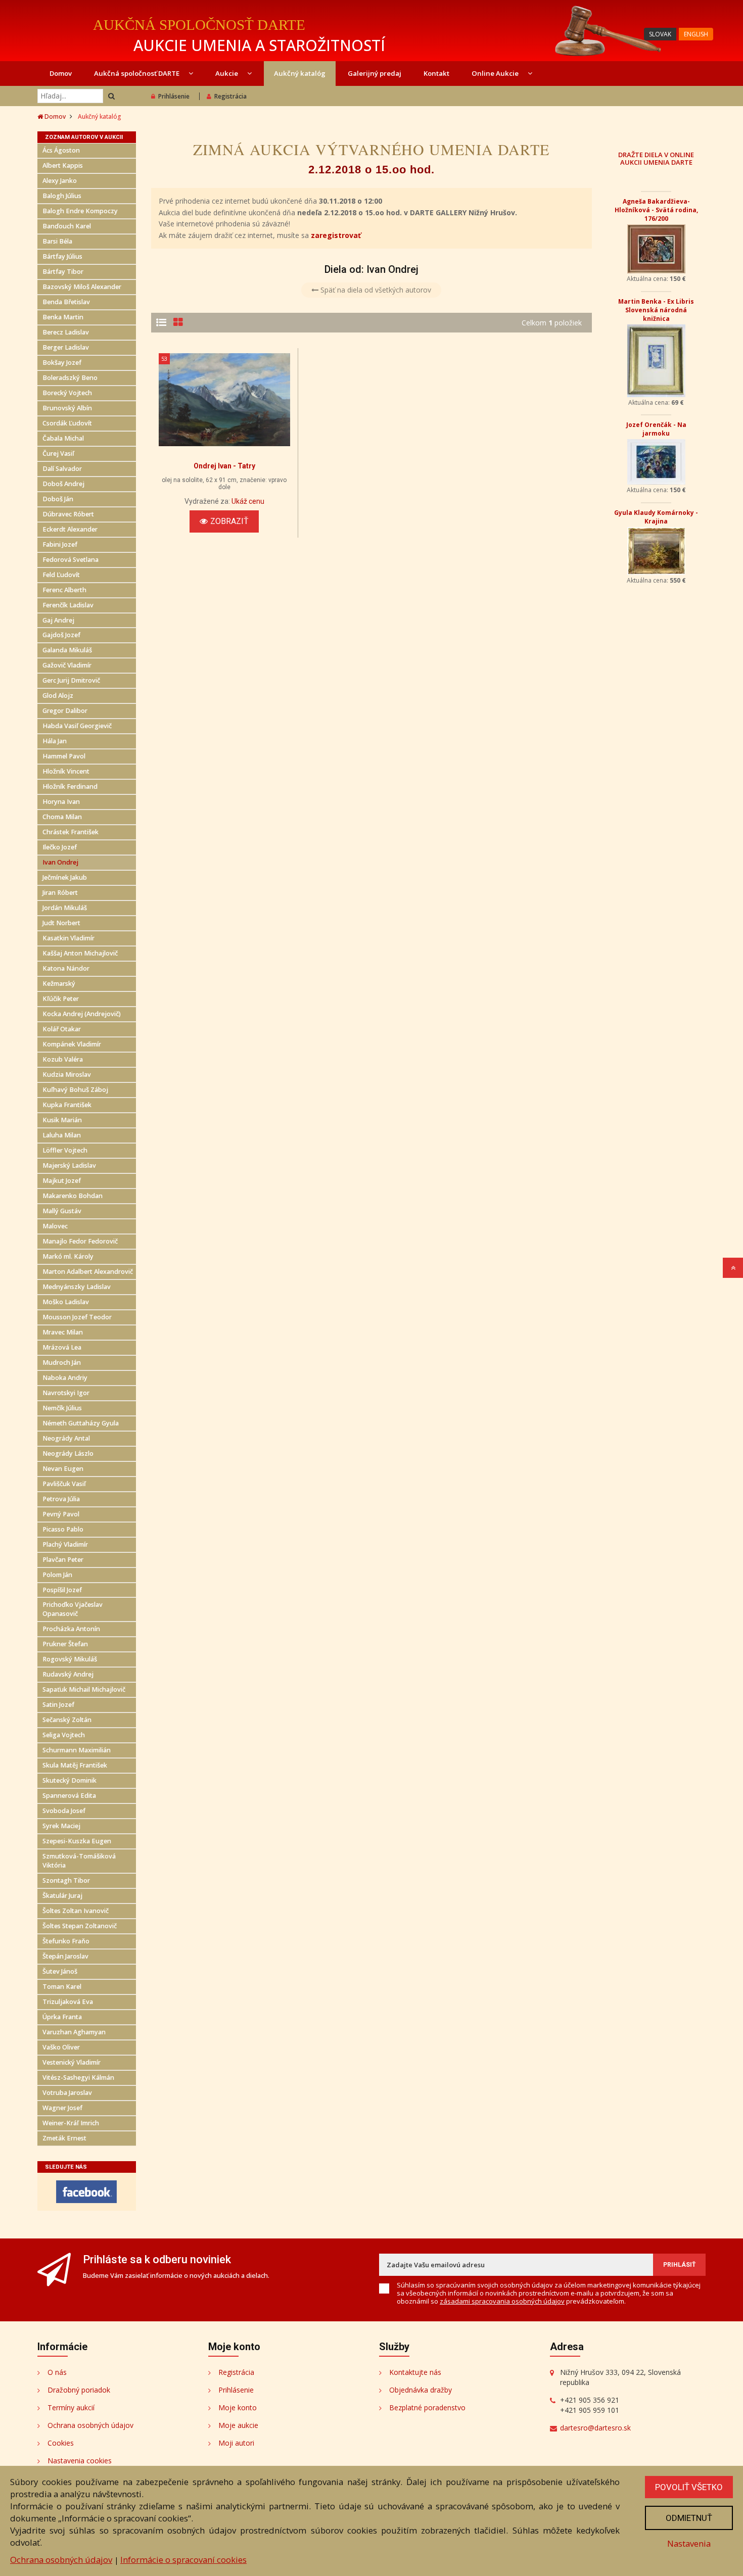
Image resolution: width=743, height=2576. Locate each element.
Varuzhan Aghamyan (74, 2032)
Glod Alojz (58, 696)
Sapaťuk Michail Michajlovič (84, 1689)
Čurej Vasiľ (58, 454)
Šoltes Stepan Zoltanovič (80, 1926)
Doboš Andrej (63, 484)
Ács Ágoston (61, 150)
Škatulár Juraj (62, 1896)
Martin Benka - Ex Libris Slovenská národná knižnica (656, 310)
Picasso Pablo (63, 1529)
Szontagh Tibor (66, 1880)
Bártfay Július (62, 256)
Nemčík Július (62, 1408)
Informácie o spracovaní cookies (183, 2560)
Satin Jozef (58, 1705)
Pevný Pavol (61, 1514)
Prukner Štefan (65, 1644)
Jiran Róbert (60, 893)
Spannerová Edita (69, 1796)
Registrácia (230, 96)
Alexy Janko (60, 181)
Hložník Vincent (66, 771)
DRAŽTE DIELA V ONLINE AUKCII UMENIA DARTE (656, 158)
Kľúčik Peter (61, 999)
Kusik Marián (62, 1120)
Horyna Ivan (61, 802)
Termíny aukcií (71, 2407)
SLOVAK (660, 34)
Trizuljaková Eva (68, 2002)
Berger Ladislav (66, 347)
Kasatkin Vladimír (68, 938)
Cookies (61, 2443)
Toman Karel (62, 1987)
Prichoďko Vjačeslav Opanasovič (73, 1609)
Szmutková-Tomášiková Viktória (79, 1861)
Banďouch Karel (67, 226)
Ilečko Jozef (60, 847)
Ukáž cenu (248, 501)
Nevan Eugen (63, 1469)
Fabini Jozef (60, 544)
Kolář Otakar (62, 1029)
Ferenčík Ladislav (68, 605)
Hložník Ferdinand (70, 786)
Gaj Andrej (58, 620)
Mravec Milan (63, 1332)
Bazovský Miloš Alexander (82, 287)
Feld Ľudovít (61, 575)
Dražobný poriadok (79, 2390)
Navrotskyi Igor (66, 1393)
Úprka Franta (62, 2017)
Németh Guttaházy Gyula (81, 1423)
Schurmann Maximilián (77, 1750)
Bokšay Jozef (62, 363)
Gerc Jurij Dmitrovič (71, 680)
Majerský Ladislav (69, 1165)
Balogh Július (62, 196)
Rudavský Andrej (68, 1674)
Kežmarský (59, 984)
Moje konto (238, 2407)
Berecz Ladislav (66, 332)
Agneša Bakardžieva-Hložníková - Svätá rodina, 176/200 (656, 210)
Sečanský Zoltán (67, 1720)
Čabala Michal (63, 438)
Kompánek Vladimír (72, 1044)
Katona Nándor (66, 968)
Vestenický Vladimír (72, 2062)
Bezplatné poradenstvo (427, 2407)
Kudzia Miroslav (67, 1075)
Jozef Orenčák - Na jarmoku (656, 429)
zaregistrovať (336, 235)
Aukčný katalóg (300, 73)
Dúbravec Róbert (68, 514)
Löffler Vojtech (65, 1150)
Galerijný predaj (375, 73)
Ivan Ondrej (60, 862)
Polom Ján (57, 1575)
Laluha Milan (62, 1135)
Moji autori (236, 2443)
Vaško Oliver (61, 2047)
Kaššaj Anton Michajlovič (80, 953)
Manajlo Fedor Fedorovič (80, 1241)
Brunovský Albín (67, 408)
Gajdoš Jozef (61, 635)
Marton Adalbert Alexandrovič (88, 1272)
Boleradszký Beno (70, 378)
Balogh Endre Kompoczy (80, 211)
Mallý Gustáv (62, 1211)
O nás (57, 2372)
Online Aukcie (496, 73)
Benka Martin (63, 317)
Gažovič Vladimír (67, 665)
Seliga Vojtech (64, 1735)
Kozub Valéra (63, 1059)
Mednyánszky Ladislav (77, 1287)
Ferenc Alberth (64, 590)
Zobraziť (229, 521)
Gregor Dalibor (65, 711)
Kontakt (436, 73)
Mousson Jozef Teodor (77, 1317)
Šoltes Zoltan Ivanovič (76, 1911)
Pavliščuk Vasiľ (64, 1484)
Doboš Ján (58, 499)
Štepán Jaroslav (65, 1956)
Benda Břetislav (66, 302)
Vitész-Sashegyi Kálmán (78, 2078)
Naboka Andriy (65, 1378)
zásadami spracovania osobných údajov (502, 2301)
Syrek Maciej (61, 1826)
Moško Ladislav (66, 1302)
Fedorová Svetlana (71, 560)
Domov (61, 73)
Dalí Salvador (62, 469)
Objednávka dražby (421, 2390)
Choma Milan (62, 817)
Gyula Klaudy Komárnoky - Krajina (656, 517)
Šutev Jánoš (60, 1971)
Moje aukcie (238, 2425)
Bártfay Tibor (63, 272)
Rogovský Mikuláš (70, 1659)
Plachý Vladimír (65, 1544)
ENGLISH (696, 34)
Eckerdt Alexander (70, 529)
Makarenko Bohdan (73, 1196)
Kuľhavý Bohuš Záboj (75, 1090)
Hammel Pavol (64, 756)
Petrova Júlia (61, 1499)
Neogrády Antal (66, 1438)
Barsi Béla (57, 241)
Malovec (55, 1226)
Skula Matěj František (75, 1765)
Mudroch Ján (62, 1363)
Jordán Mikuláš (65, 908)
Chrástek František (71, 832)
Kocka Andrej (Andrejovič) (82, 1014)
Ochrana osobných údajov (90, 2425)
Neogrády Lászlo (68, 1453)
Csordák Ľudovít (67, 423)
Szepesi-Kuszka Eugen (77, 1841)
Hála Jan (55, 741)
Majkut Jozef (62, 1181)
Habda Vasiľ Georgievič (77, 726)
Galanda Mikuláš (67, 650)
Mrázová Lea (62, 1347)
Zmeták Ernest (64, 2138)
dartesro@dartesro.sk (595, 2428)
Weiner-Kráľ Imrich (71, 2123)
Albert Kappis (63, 165)
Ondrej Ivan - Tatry (224, 466)
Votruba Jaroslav (67, 2093)
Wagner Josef (62, 2108)
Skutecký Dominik (69, 1780)
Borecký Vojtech (67, 393)
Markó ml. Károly (68, 1256)
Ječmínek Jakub (65, 877)
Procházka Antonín (71, 1629)
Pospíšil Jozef (62, 1590)
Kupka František (67, 1105)
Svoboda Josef (64, 1811)
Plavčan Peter (63, 1560)
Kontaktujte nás (415, 2372)
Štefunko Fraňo (66, 1941)
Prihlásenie (174, 96)
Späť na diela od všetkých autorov (375, 290)
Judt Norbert (61, 923)
